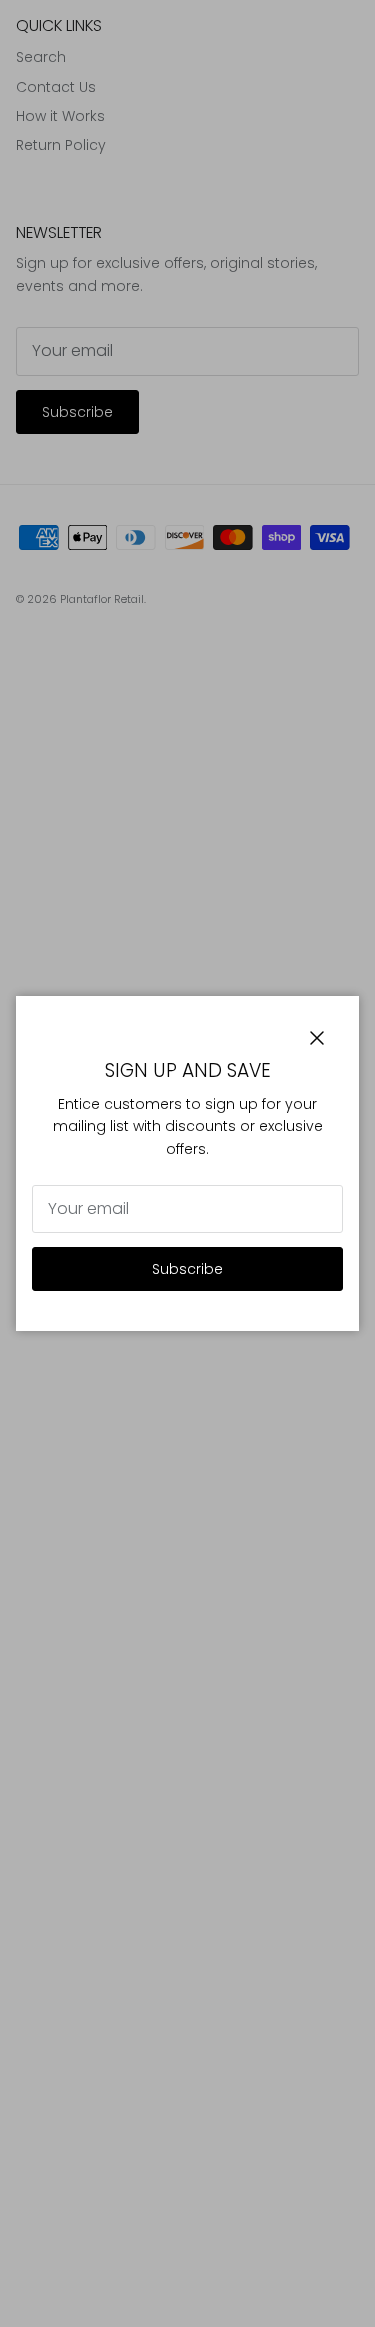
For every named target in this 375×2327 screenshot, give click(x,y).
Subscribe (187, 1269)
